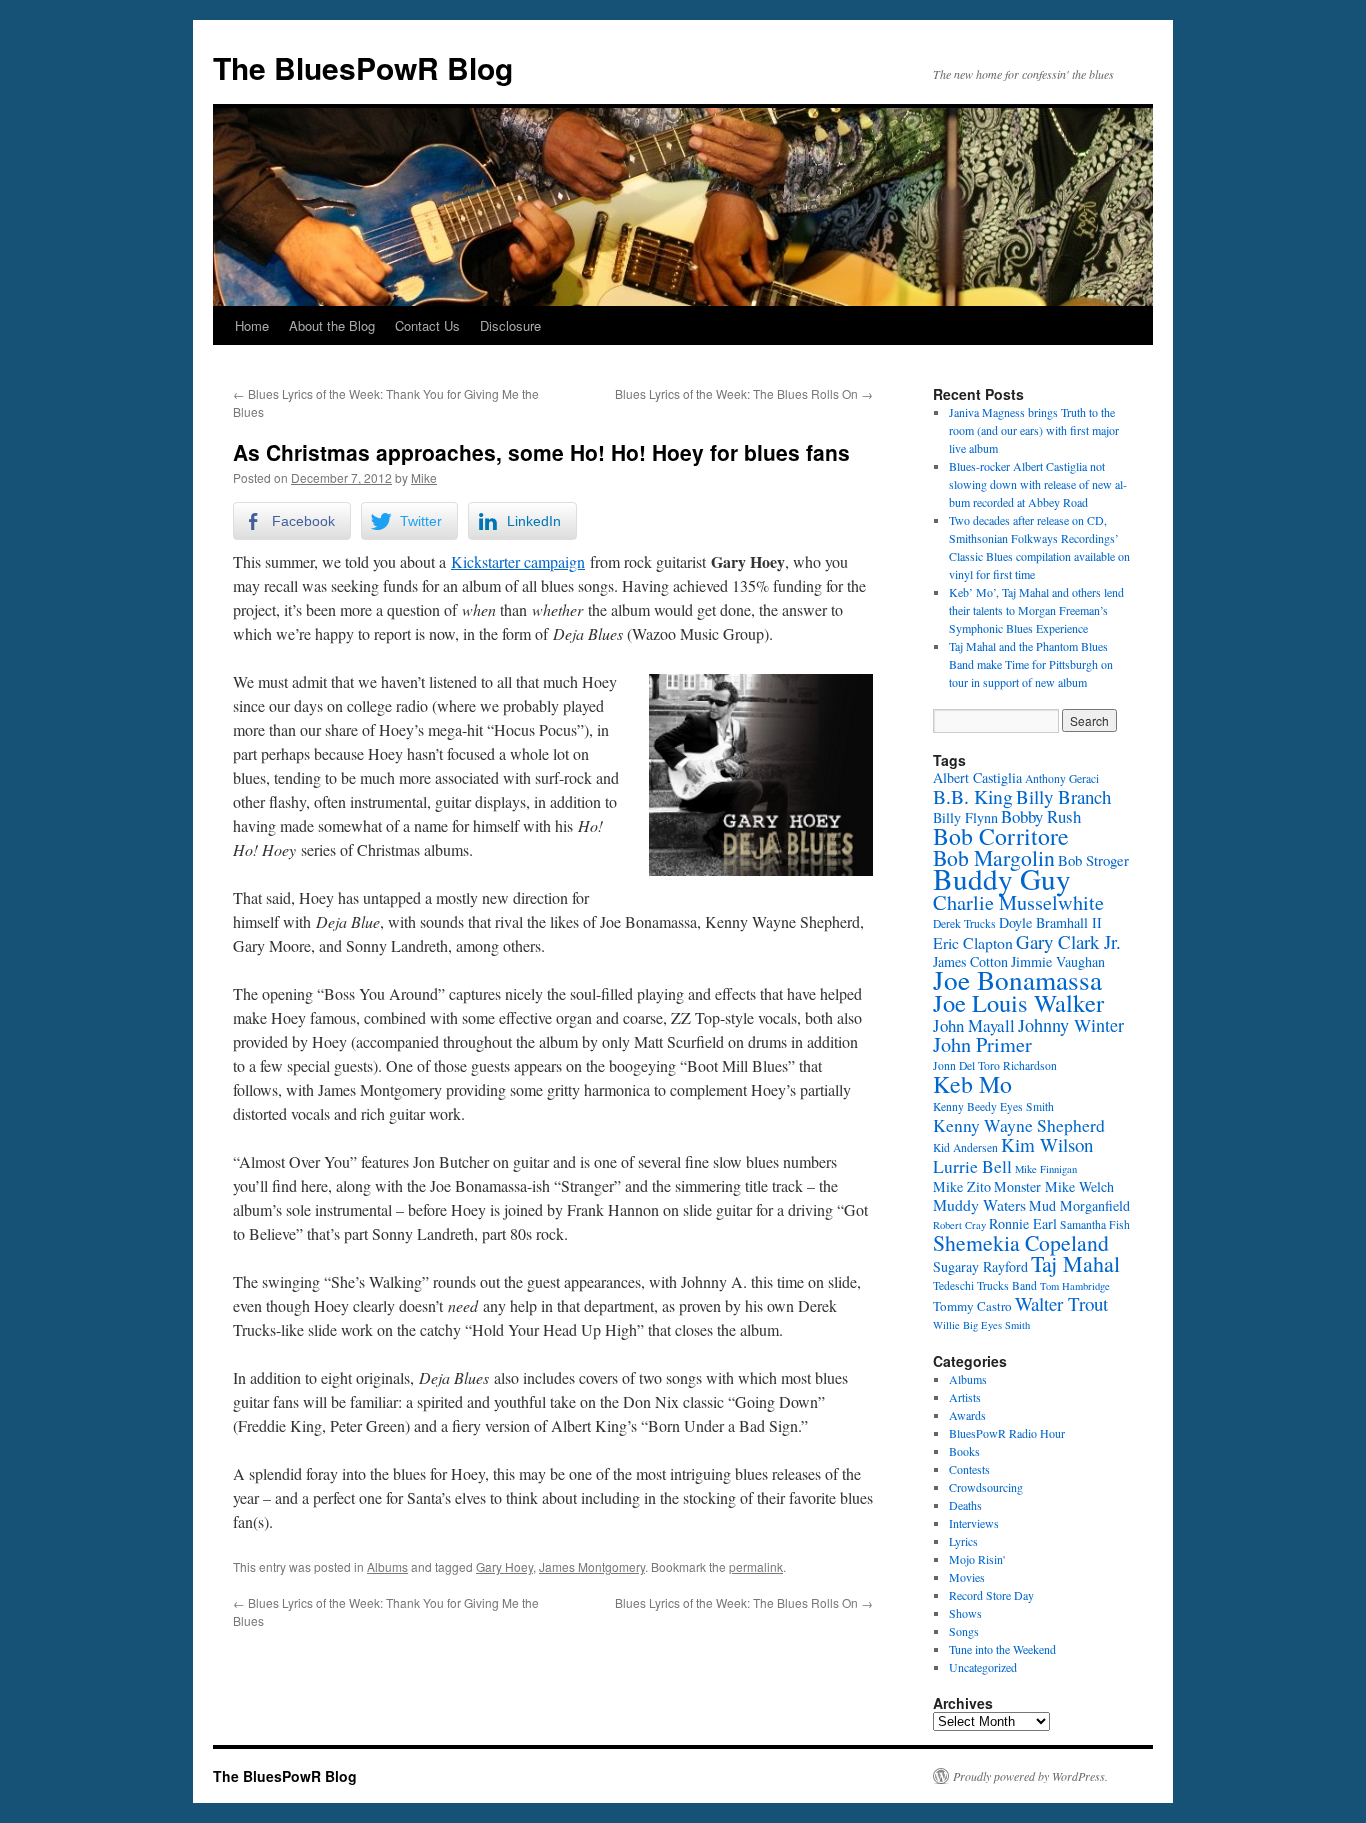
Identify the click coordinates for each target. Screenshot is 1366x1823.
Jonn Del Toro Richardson (995, 1065)
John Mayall (974, 1025)
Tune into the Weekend (1002, 1649)
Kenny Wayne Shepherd (1019, 1125)
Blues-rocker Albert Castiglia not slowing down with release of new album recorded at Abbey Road (1038, 484)
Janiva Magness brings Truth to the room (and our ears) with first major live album (1034, 430)
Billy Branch (1063, 796)
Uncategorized (983, 1667)
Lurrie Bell (972, 1166)
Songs (964, 1631)
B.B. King (973, 796)
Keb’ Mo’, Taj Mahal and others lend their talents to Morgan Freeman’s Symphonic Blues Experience (1036, 610)
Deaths (965, 1505)
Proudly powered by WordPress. (1030, 1776)
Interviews (974, 1523)
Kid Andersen (965, 1147)
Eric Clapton (973, 942)
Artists (965, 1397)
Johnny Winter (1071, 1025)
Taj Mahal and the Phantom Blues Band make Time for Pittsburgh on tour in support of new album (1031, 664)
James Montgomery (592, 1566)
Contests (969, 1469)
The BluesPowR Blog (363, 67)
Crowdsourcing (986, 1487)
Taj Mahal (1075, 1263)
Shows (965, 1613)
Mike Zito (962, 1186)
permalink (756, 1566)
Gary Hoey (504, 1566)
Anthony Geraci (1062, 778)
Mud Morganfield (1079, 1205)
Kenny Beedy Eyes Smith (993, 1106)
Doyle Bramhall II (1050, 922)
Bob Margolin (994, 857)
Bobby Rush (1041, 816)
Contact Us (427, 325)
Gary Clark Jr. (1068, 941)
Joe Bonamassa (1017, 979)
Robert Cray (959, 1225)
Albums (387, 1566)
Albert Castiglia (977, 777)
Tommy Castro (972, 1306)
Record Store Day (991, 1595)
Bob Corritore (1001, 836)
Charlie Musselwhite (1018, 902)
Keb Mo (972, 1084)
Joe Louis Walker (1018, 1002)
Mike (424, 477)
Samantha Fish (1095, 1224)
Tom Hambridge (1075, 1286)
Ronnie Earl (1023, 1223)
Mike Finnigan (1046, 1169)
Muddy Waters (979, 1204)
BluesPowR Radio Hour (1007, 1433)
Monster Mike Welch (1054, 1186)
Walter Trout (1061, 1303)
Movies (967, 1577)
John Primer (982, 1044)
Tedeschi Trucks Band (985, 1285)
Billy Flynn (965, 817)
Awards (967, 1415)
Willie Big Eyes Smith (981, 1325)
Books (964, 1451)
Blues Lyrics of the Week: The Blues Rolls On (744, 393)
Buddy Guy (1002, 878)
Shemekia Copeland (1021, 1242)
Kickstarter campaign (518, 561)
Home (252, 325)
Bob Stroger (1093, 860)
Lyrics (963, 1541)
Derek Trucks (964, 923)
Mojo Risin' (977, 1559)
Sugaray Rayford (980, 1266)
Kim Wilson (1047, 1144)
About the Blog (332, 325)
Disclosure (510, 325)
